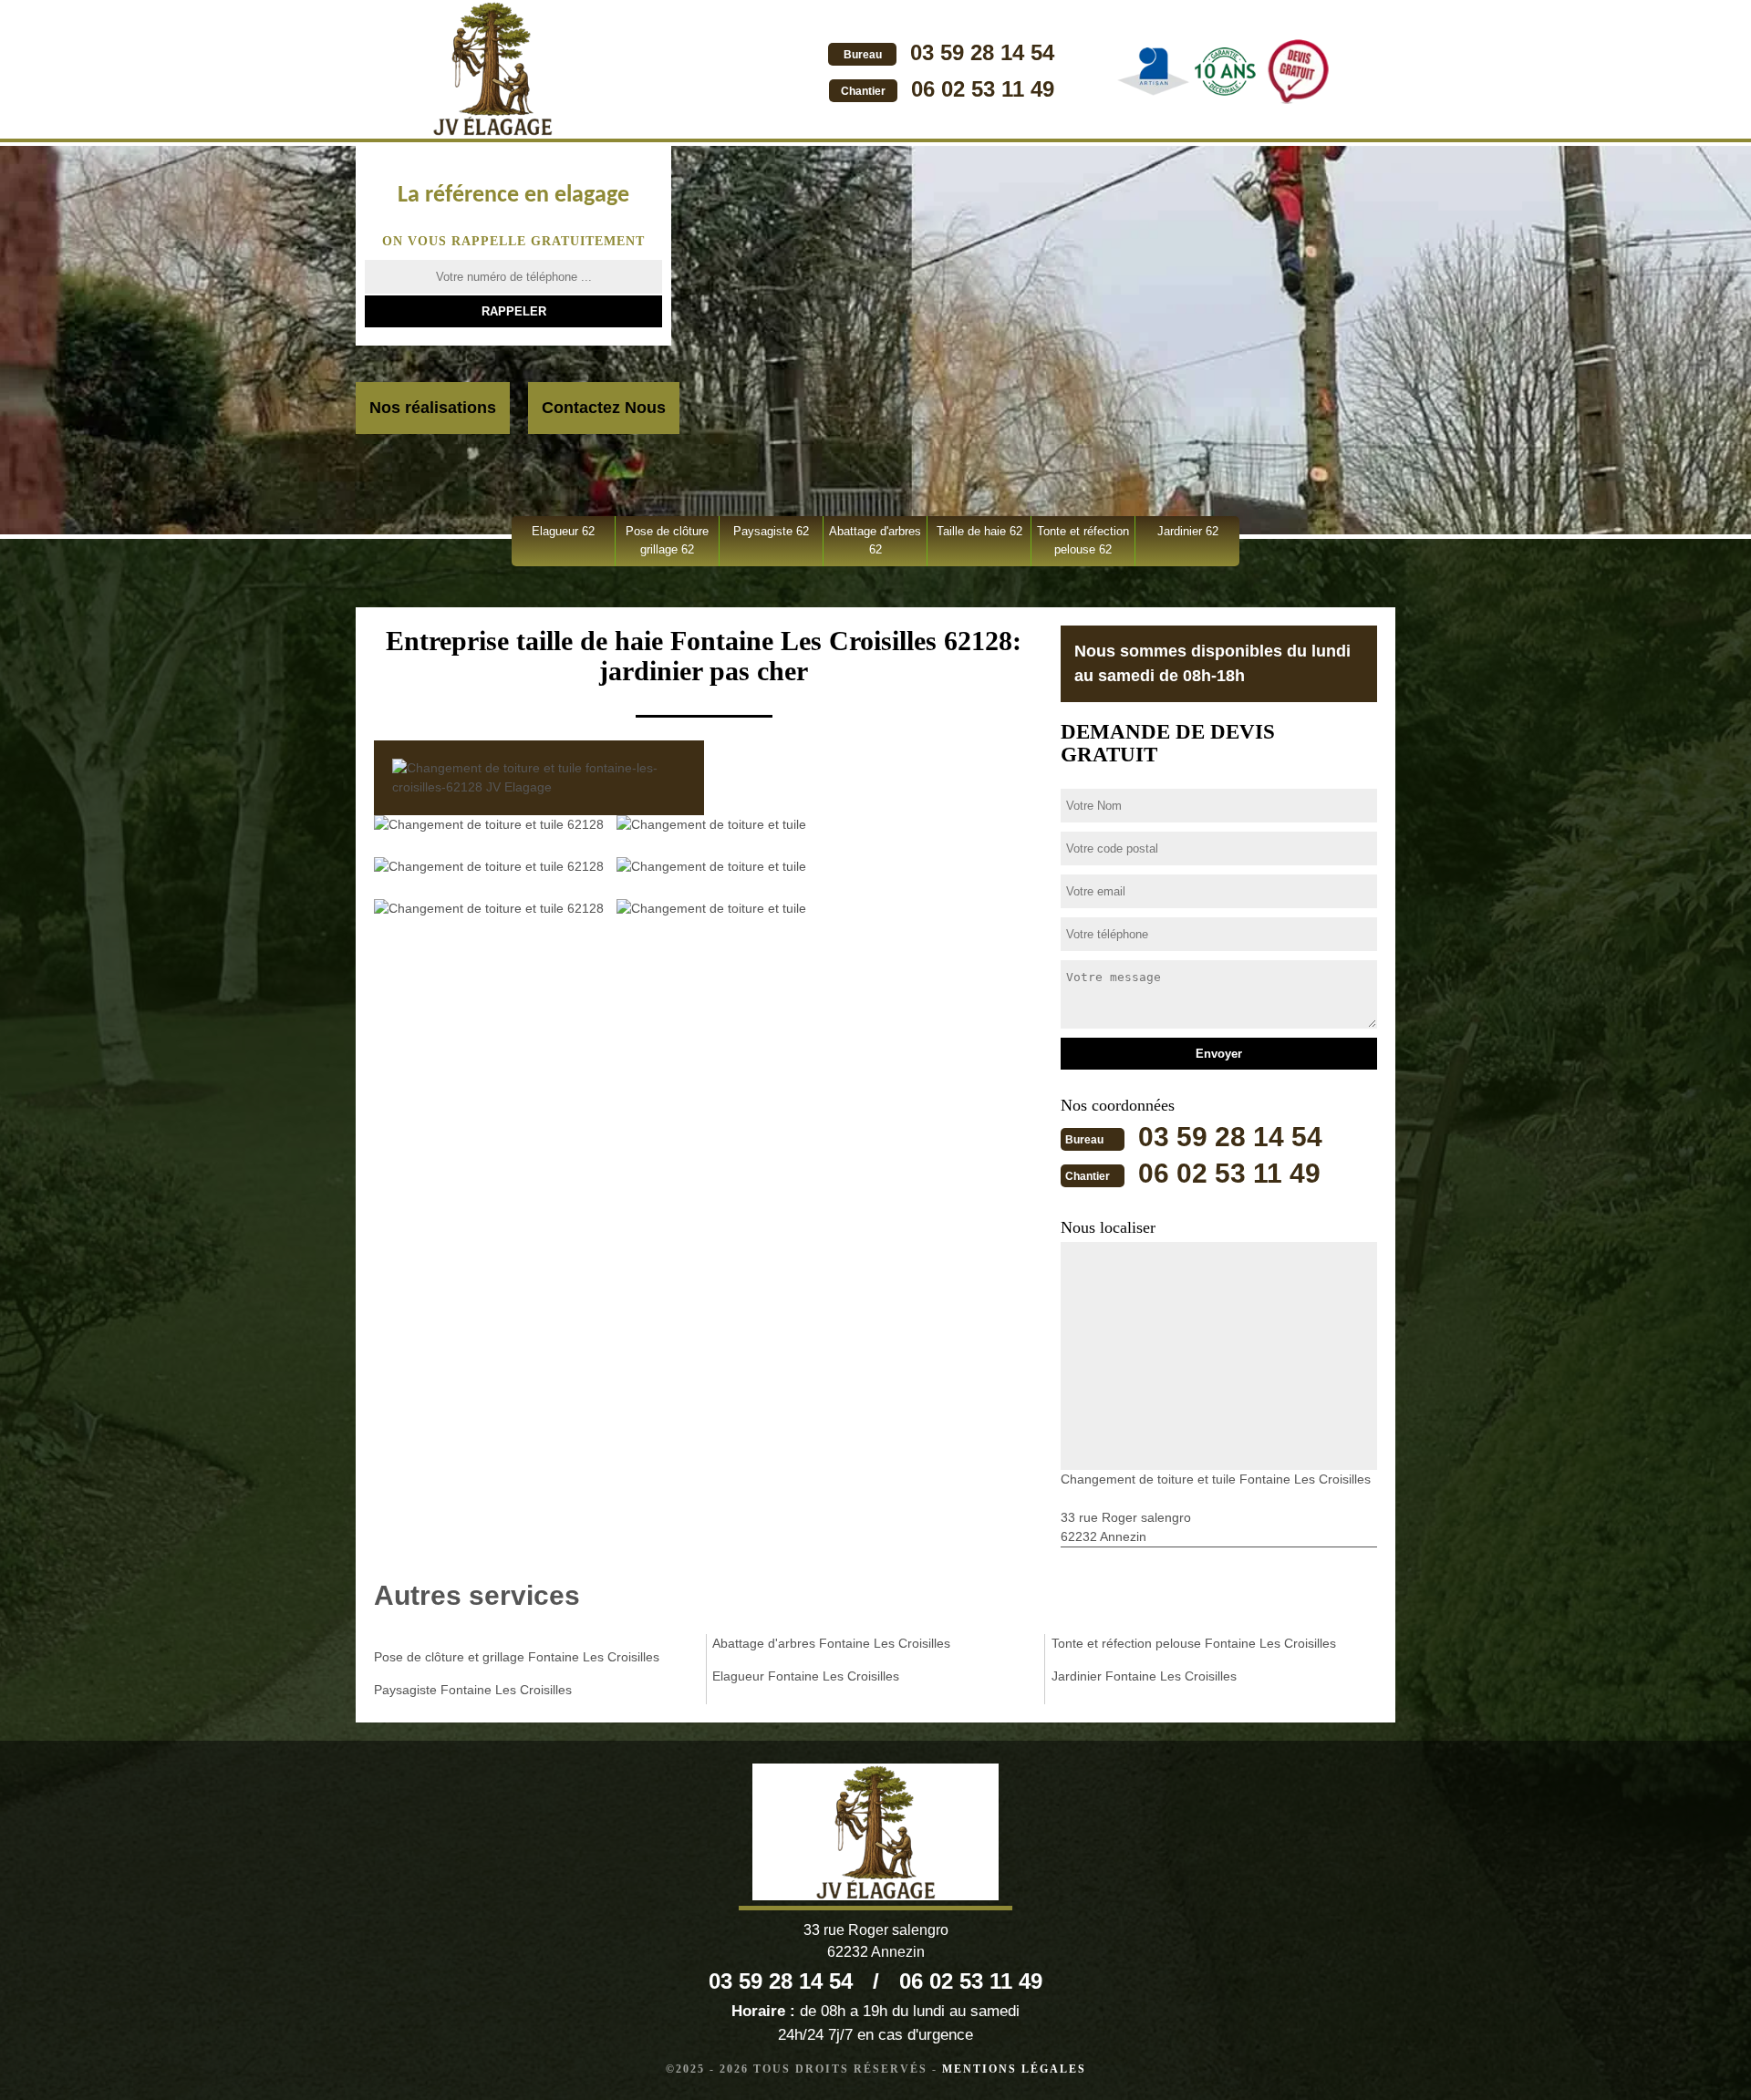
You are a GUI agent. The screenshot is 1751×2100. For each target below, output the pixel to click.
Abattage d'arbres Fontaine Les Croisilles (831, 1643)
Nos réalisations (433, 408)
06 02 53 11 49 (983, 89)
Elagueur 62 (563, 531)
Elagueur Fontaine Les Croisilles (806, 1676)
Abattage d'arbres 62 (875, 540)
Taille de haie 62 (979, 531)
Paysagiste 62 (771, 531)
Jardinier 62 (1188, 531)
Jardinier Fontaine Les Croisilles (1144, 1676)
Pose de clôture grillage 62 (667, 540)
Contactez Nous (604, 408)
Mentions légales (1014, 2069)
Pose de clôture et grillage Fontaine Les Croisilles (517, 1657)
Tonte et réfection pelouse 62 (1083, 540)
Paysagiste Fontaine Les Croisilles (473, 1690)
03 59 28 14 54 (982, 52)
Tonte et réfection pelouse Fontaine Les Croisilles (1194, 1643)
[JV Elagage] (492, 71)
